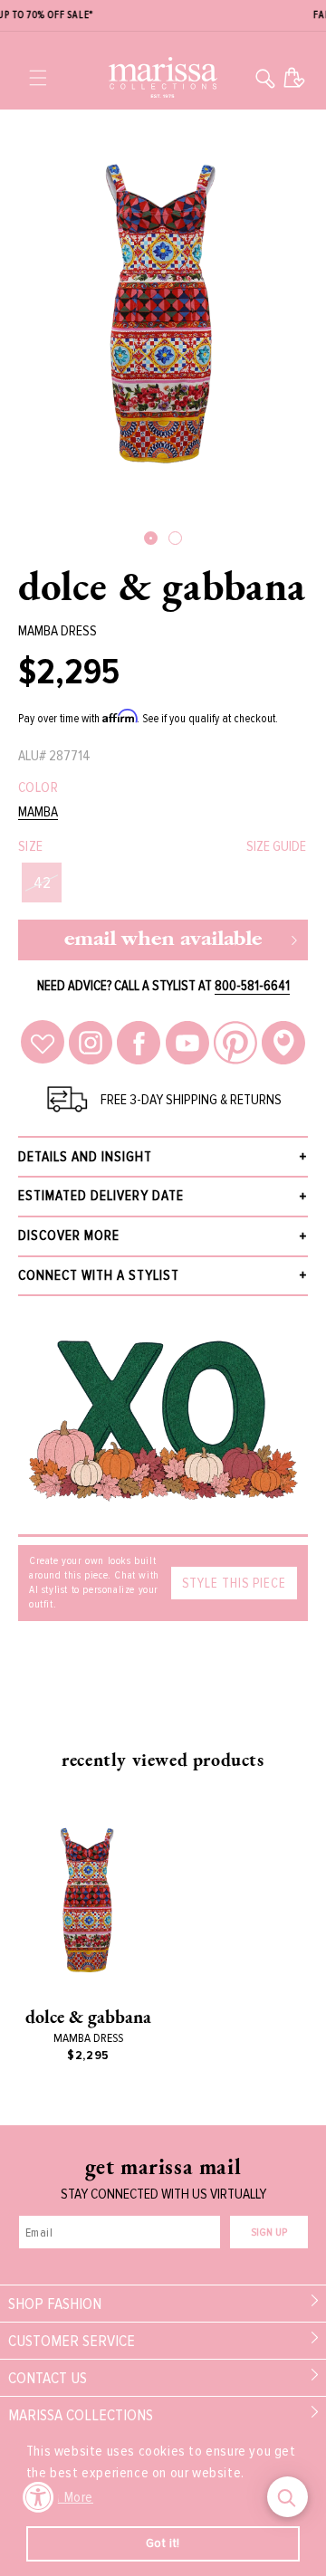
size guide (276, 846)
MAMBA (38, 812)
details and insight (85, 1157)
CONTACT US (48, 2378)
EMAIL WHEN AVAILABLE (163, 940)
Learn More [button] (61, 2497)
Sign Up (269, 2233)
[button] (38, 78)
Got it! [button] (163, 2543)
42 (42, 883)
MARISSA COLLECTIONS (81, 2415)
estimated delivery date (101, 1196)
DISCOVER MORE (69, 1236)
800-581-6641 (252, 986)
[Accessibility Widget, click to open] (38, 2497)
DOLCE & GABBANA (162, 586)
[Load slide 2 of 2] (175, 538)
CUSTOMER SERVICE (72, 2341)
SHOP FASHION (55, 2304)
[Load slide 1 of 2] (151, 538)
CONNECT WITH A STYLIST (99, 1275)
